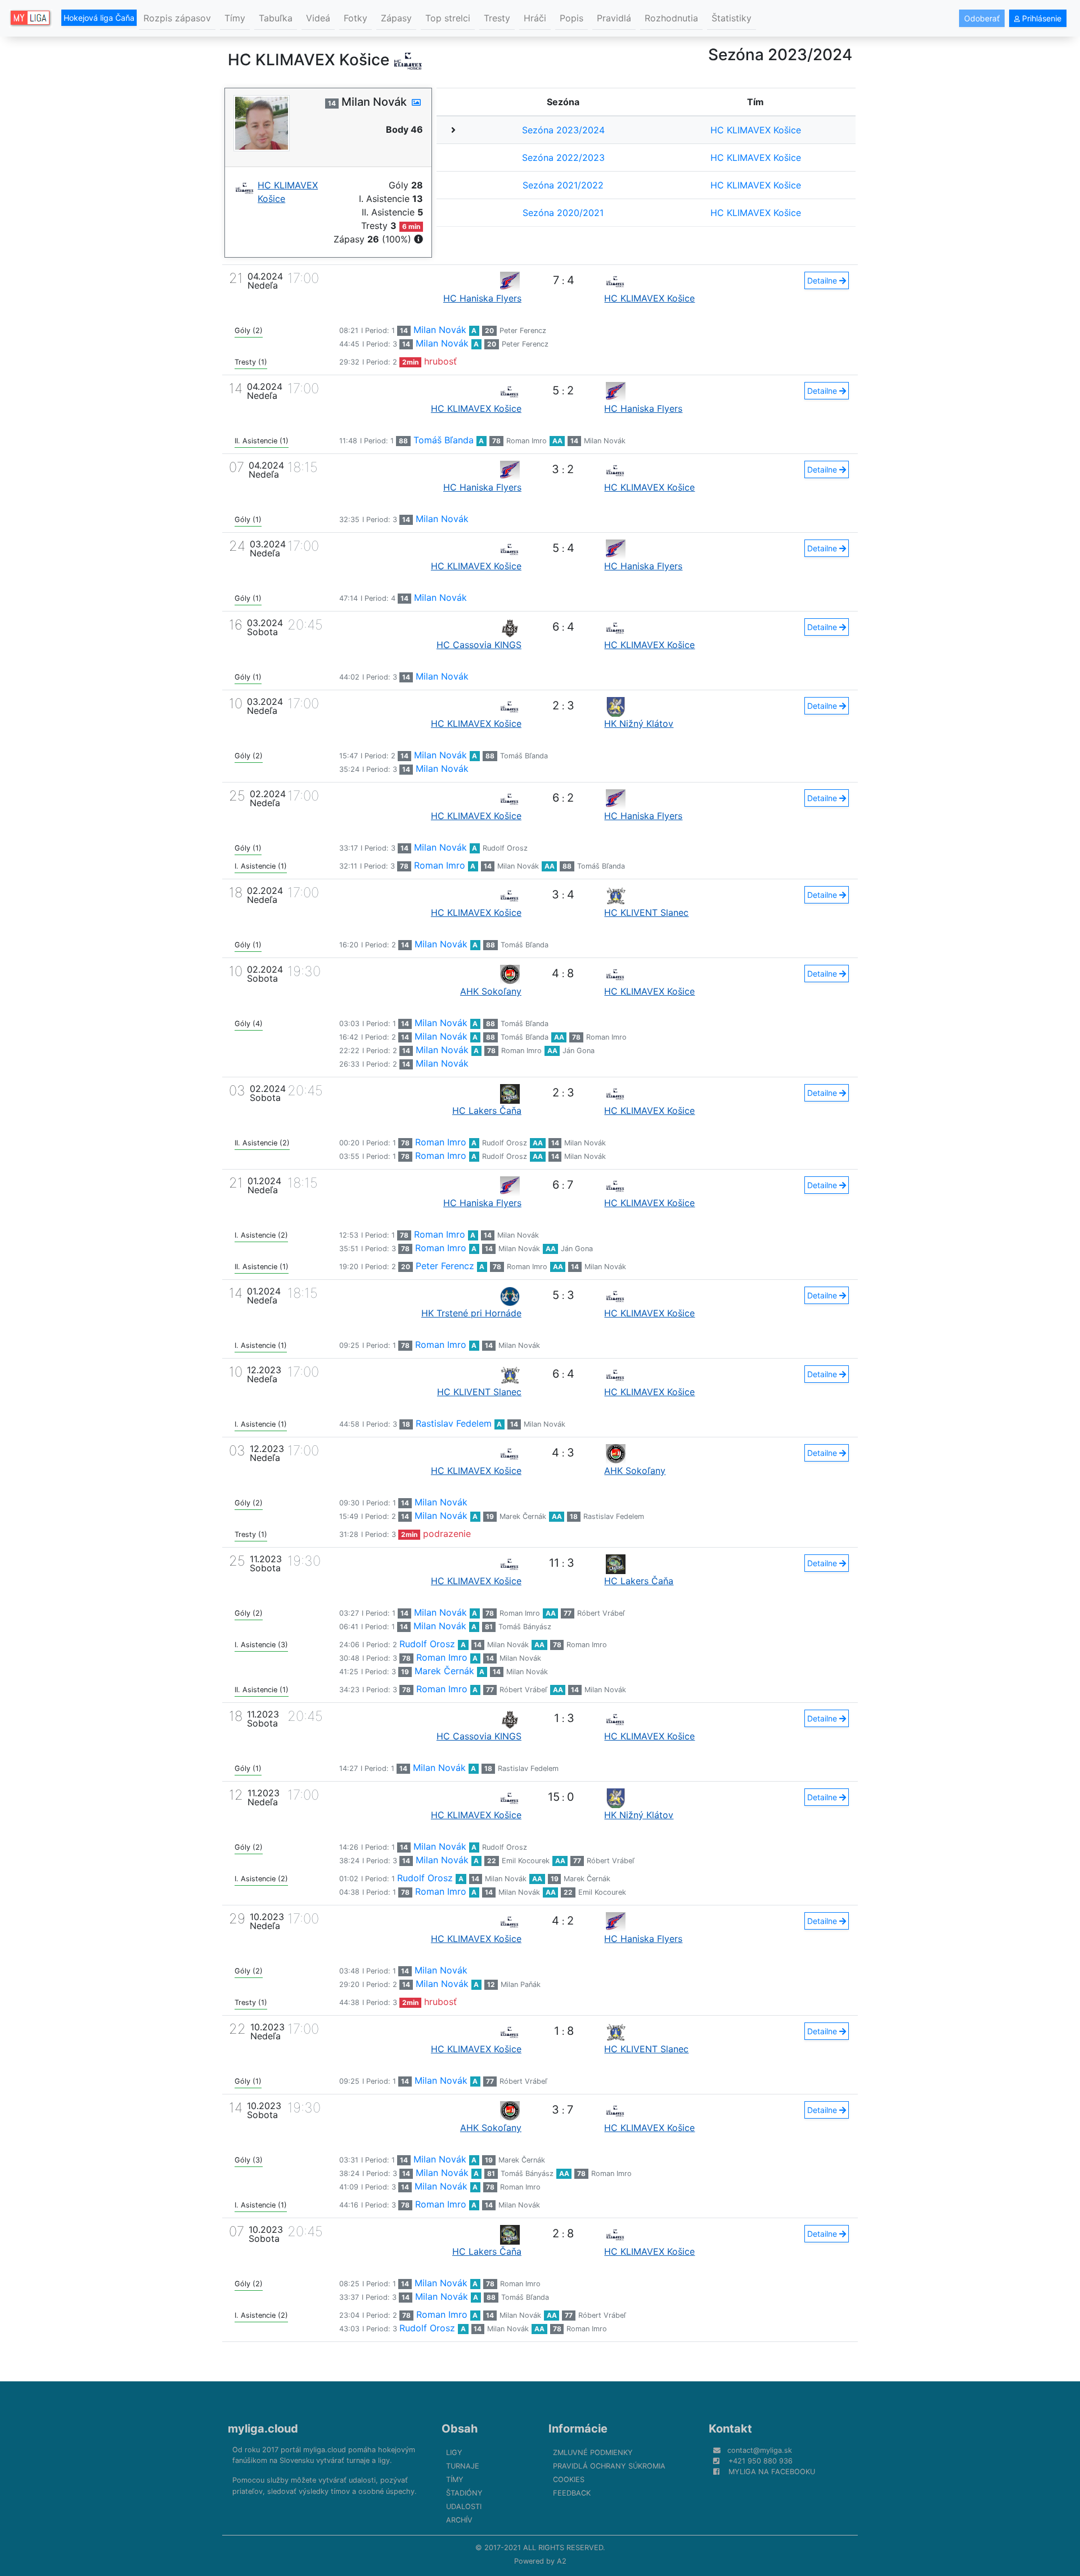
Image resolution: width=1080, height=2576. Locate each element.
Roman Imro (526, 441)
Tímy (235, 18)
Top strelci (448, 18)
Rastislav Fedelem (454, 1423)
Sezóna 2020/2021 (563, 213)
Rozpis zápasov (177, 18)
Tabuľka (276, 18)
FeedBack (572, 2493)
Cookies (569, 2480)
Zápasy (396, 18)
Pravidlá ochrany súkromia (609, 2466)
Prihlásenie (1041, 18)
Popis (571, 18)
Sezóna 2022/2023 (563, 158)
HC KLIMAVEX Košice (756, 130)
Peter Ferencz (523, 331)
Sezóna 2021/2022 (563, 185)
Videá (318, 18)
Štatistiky (732, 18)
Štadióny (464, 2493)
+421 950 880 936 (760, 2461)
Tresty (497, 18)
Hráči (535, 18)
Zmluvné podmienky (593, 2453)
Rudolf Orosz (505, 848)
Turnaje (463, 2466)
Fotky (355, 18)
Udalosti (464, 2507)
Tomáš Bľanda (444, 440)
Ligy (454, 2453)
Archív (459, 2520)
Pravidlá (614, 18)
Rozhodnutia (671, 18)
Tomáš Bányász (525, 1627)
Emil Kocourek (526, 1861)
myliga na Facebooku (772, 2472)
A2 (562, 2561)
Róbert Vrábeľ (601, 1613)
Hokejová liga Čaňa (99, 18)
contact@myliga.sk (760, 2450)
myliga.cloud (263, 2429)
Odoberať (982, 18)
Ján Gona (579, 1051)
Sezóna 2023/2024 (563, 130)
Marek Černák (523, 1516)
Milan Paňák (521, 1984)
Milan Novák (440, 330)
